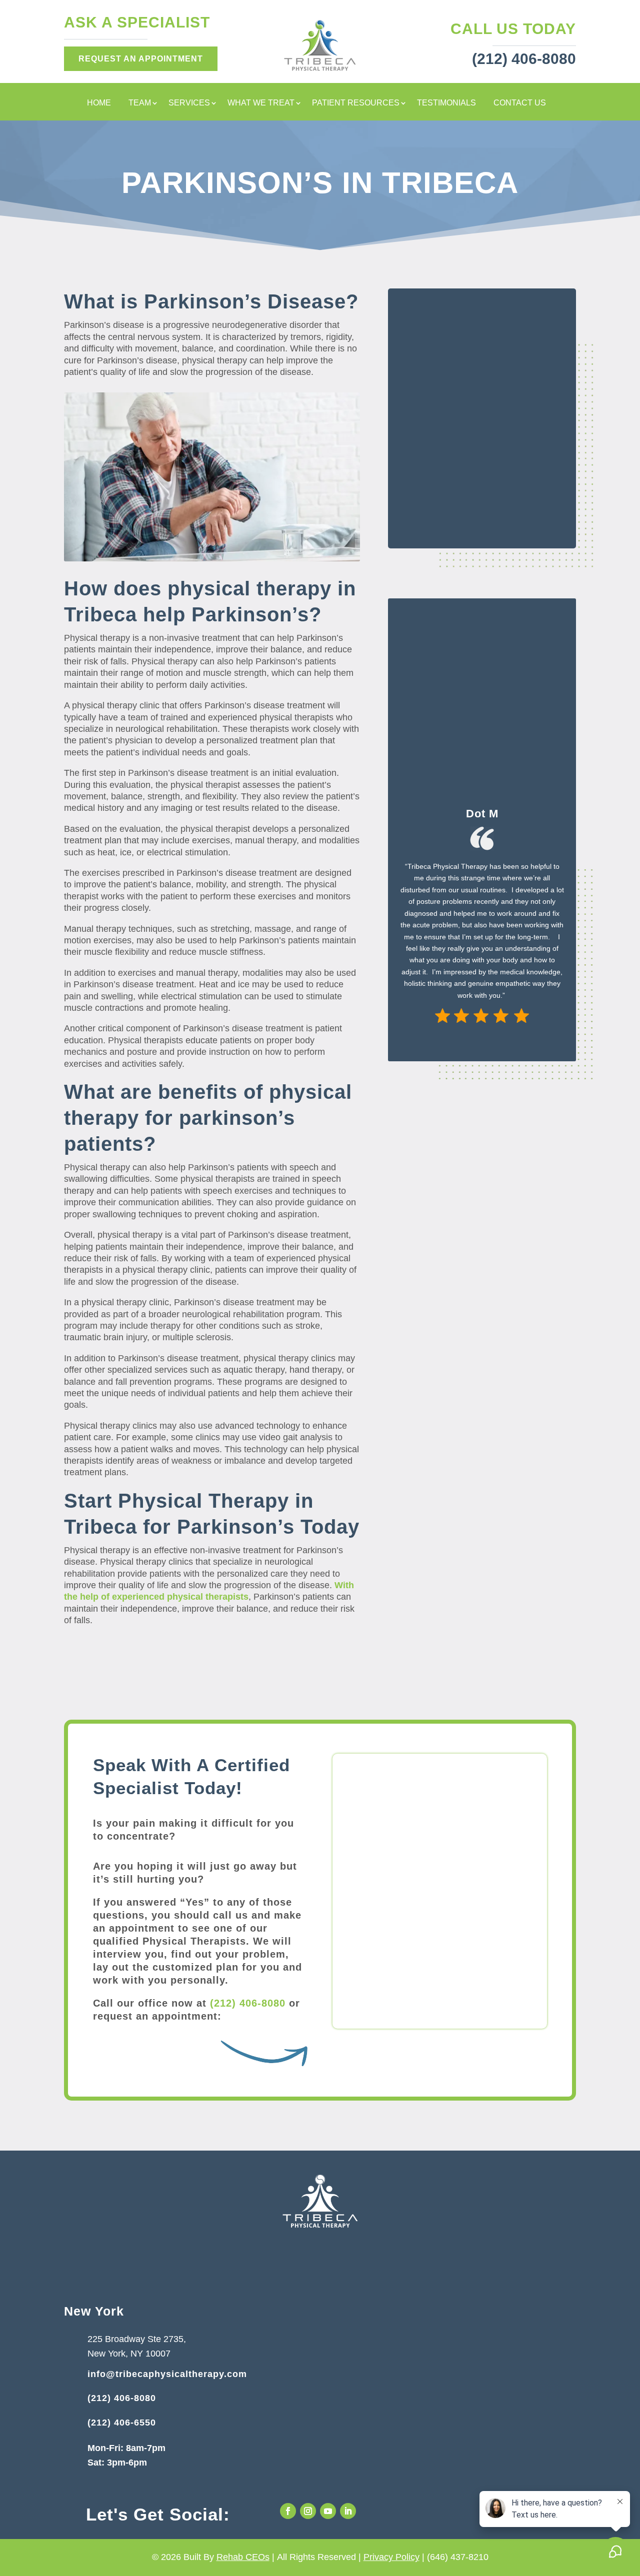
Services (189, 103)
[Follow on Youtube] (328, 2511)
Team (140, 103)
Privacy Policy (391, 2557)
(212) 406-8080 (248, 2003)
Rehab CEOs (243, 2557)
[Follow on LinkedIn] (348, 2511)
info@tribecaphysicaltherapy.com (167, 2374)
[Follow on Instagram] (308, 2511)
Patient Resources (356, 103)
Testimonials (446, 103)
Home (99, 103)
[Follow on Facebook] (288, 2511)
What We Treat (261, 103)
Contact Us (520, 103)
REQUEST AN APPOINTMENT (141, 59)
